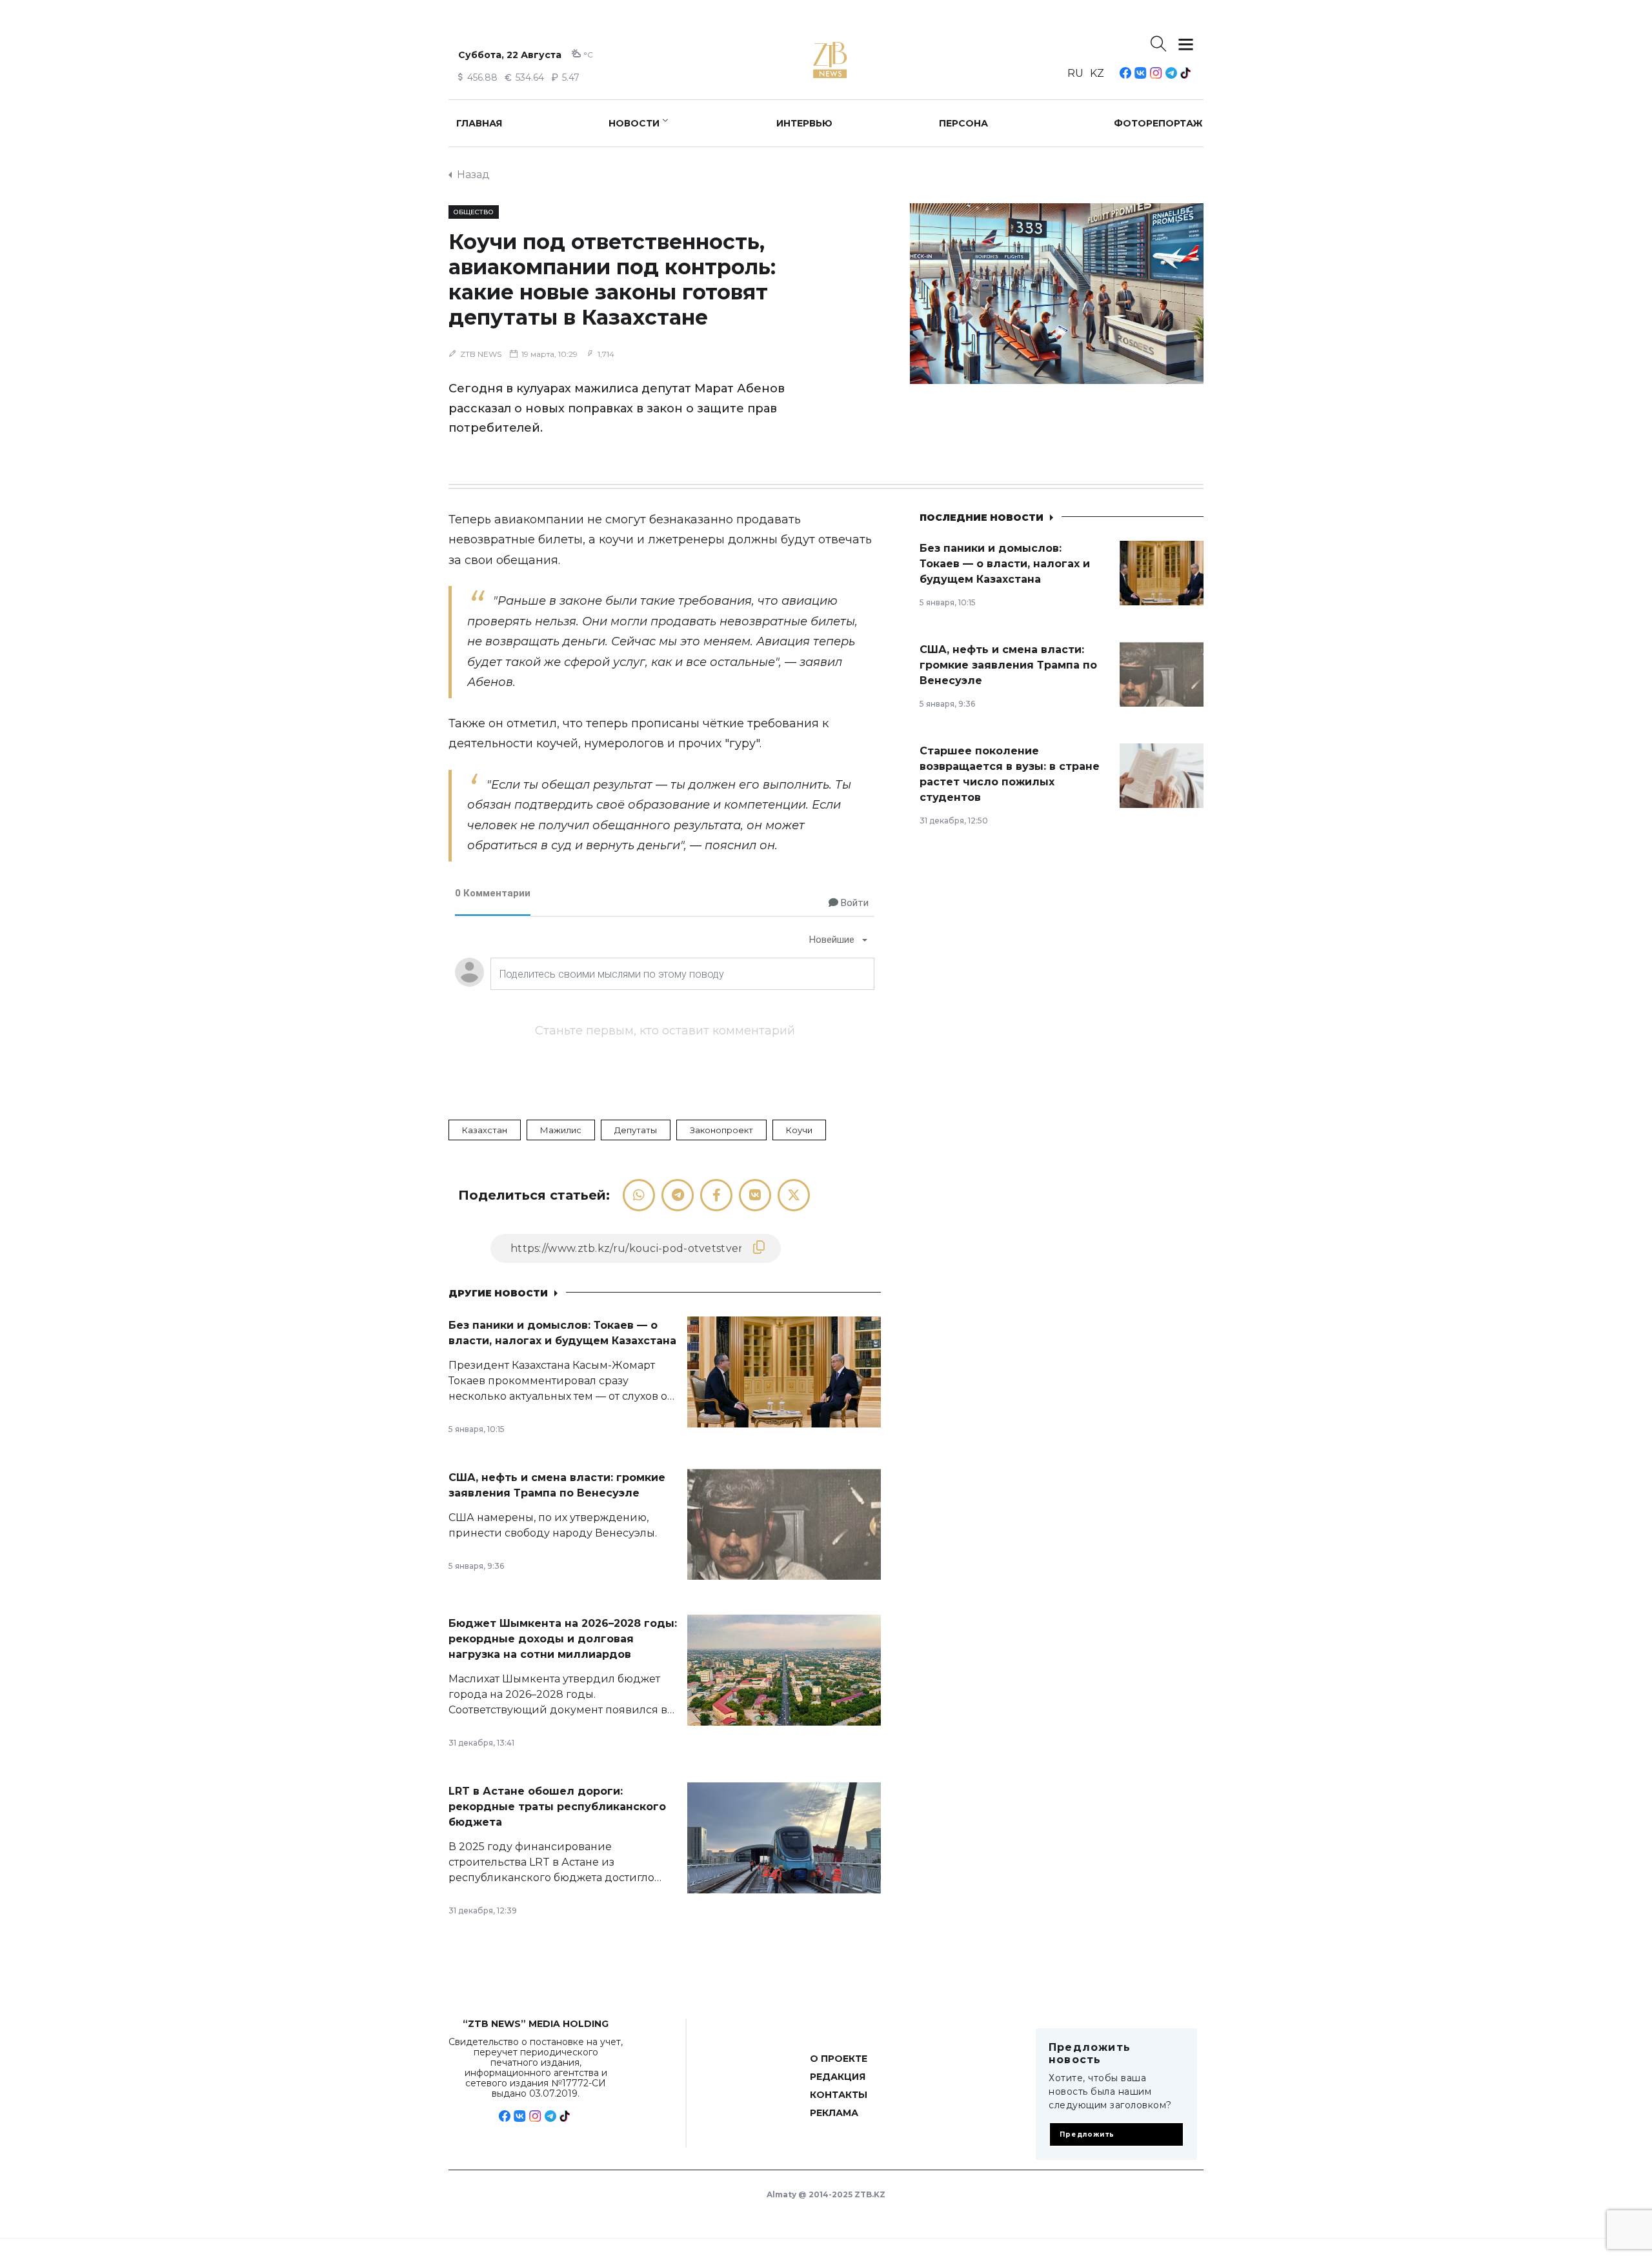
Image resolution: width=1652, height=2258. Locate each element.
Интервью (804, 123)
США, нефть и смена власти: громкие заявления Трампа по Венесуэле (1008, 665)
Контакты (839, 2095)
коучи (799, 1130)
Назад (473, 175)
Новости (634, 123)
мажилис (561, 1130)
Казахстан (485, 1130)
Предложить (1087, 2134)
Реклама (834, 2113)
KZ (1097, 73)
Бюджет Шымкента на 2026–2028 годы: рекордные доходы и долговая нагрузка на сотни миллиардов (563, 1639)
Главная (479, 123)
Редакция (838, 2077)
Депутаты (636, 1130)
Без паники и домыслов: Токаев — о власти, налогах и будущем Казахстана (1005, 564)
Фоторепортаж (1158, 123)
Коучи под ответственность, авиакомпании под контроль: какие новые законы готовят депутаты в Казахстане (612, 279)
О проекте (839, 2059)
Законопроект (721, 1130)
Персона (963, 123)
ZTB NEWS (481, 354)
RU (1075, 73)
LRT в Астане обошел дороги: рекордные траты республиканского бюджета (557, 1807)
